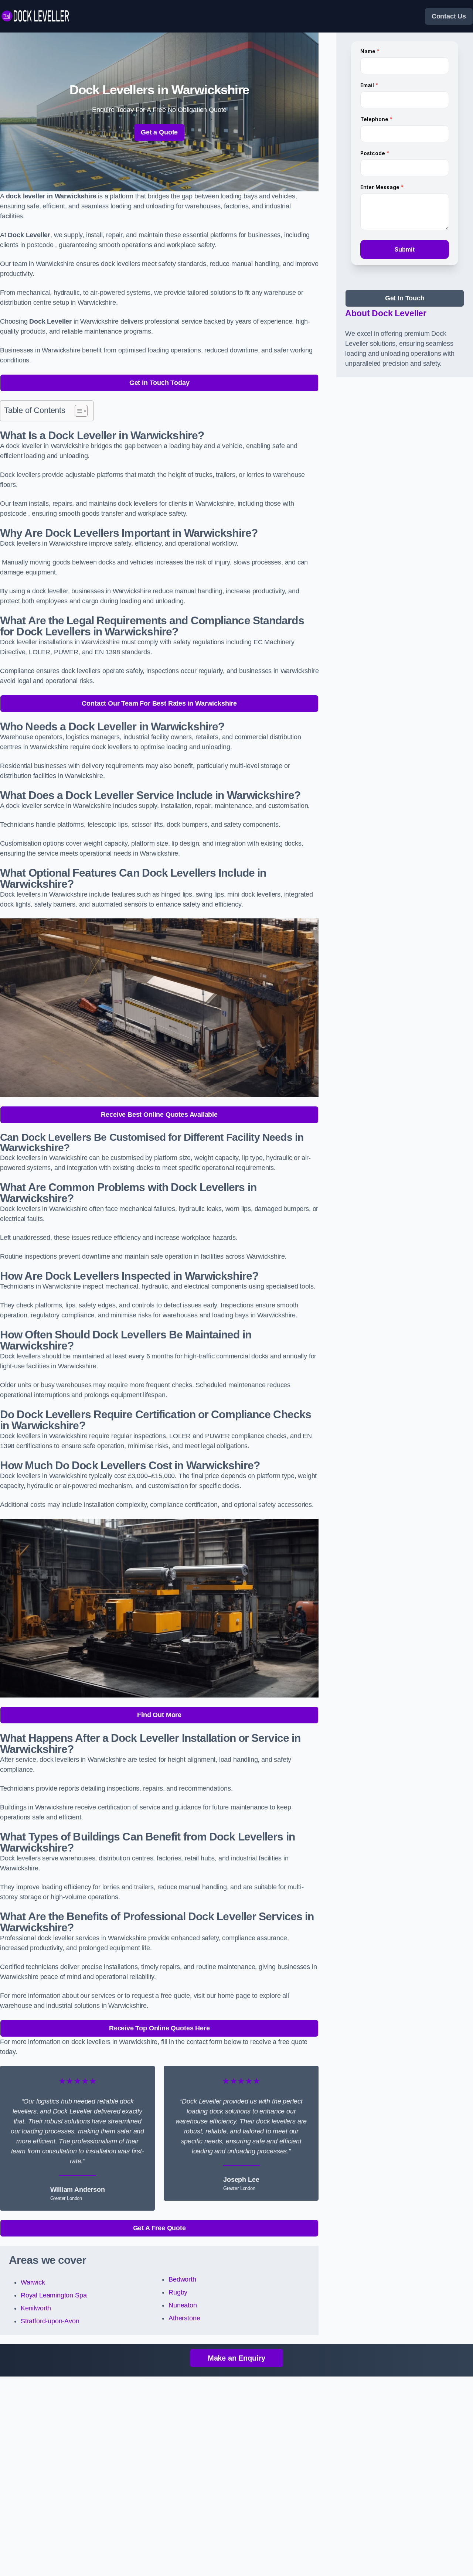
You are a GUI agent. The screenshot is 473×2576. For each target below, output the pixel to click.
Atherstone (184, 2318)
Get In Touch (405, 298)
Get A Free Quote (159, 2228)
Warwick (33, 2282)
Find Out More (159, 1715)
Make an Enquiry (236, 2358)
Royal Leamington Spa (54, 2295)
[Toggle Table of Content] (77, 411)
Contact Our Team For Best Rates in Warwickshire (159, 703)
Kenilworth (36, 2308)
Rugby (178, 2292)
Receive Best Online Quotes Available (159, 1115)
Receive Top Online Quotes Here (159, 2028)
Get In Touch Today (159, 383)
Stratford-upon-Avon (50, 2321)
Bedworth (182, 2279)
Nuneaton (183, 2305)
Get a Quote (159, 132)
